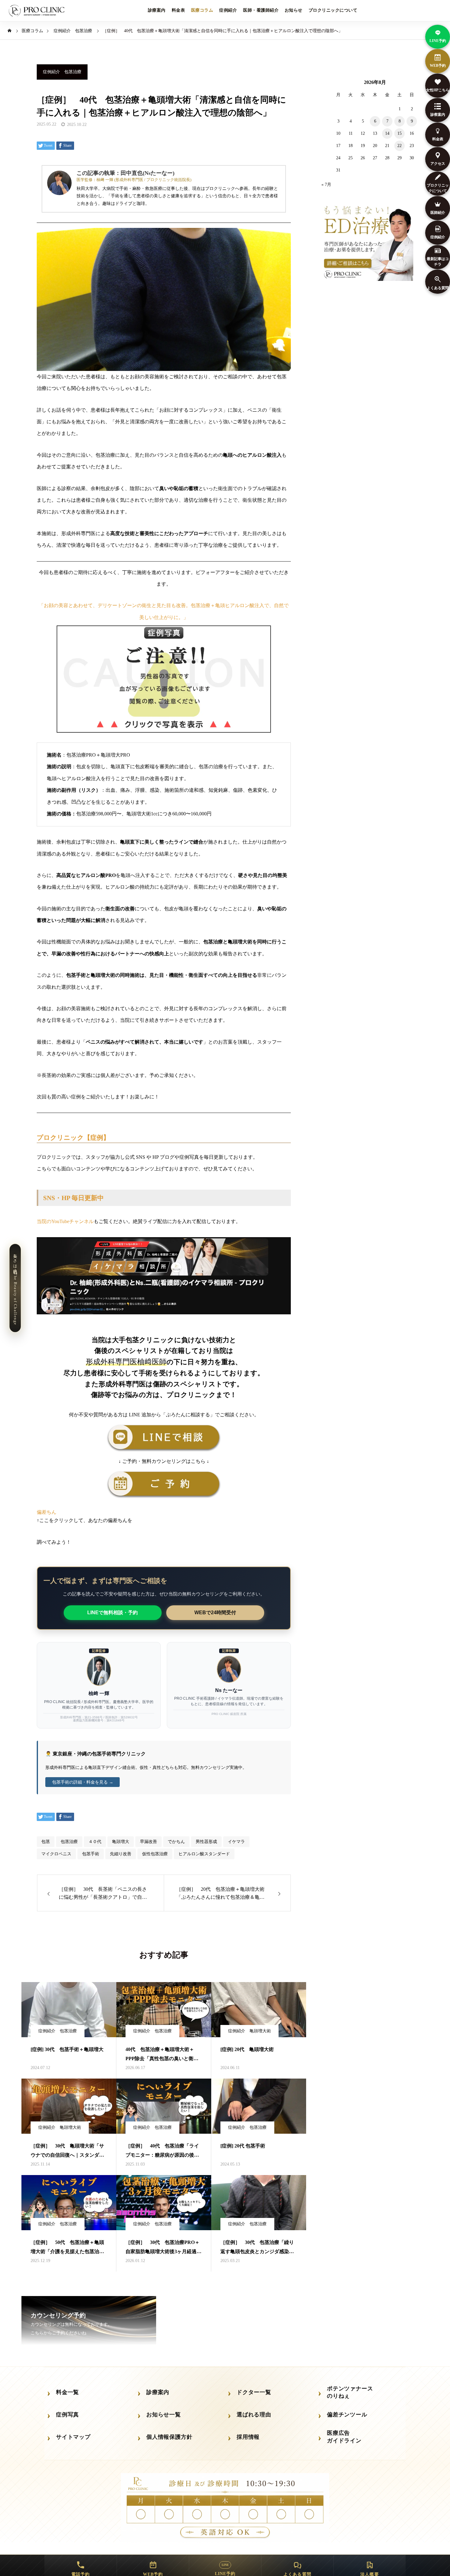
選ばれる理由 (254, 2415)
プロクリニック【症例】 (73, 1137)
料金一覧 (67, 2392)
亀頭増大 (121, 1842)
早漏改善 (148, 1842)
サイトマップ (73, 2437)
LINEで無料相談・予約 (112, 1613)
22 (399, 146)
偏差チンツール (347, 2415)
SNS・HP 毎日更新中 (73, 1198)
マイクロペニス (56, 1854)
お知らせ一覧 (164, 2415)
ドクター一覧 (254, 2392)
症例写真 (67, 2415)
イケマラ (236, 1842)
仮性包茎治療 (155, 1854)
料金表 (178, 10)
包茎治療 (69, 1842)
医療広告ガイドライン (344, 2437)
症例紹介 (228, 10)
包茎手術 (91, 1854)
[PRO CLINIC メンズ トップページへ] (38, 11)
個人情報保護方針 (169, 2437)
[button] (164, 1512)
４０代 (95, 1842)
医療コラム (202, 10)
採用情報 (248, 2437)
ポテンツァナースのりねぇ (350, 2392)
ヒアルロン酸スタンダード (204, 1854)
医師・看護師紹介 (261, 10)
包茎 (46, 1842)
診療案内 (157, 10)
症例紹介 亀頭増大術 (249, 2031)
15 (399, 133)
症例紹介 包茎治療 (62, 72)
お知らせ (294, 10)
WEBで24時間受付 (215, 1613)
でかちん (176, 1842)
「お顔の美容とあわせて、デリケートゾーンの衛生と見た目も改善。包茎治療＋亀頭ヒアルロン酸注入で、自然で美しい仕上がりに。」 (164, 611)
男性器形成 (206, 1842)
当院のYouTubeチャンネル (65, 1221)
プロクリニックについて (333, 10)
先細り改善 (121, 1854)
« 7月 (326, 185)
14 (387, 133)
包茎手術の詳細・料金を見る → (83, 1782)
